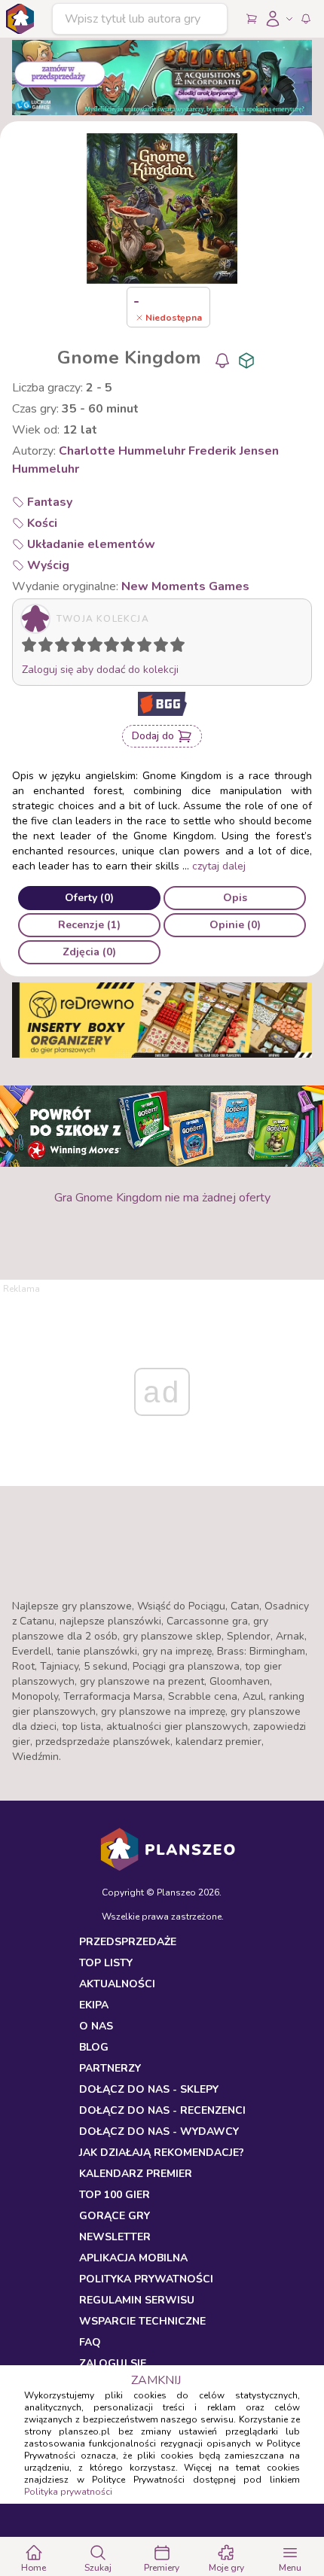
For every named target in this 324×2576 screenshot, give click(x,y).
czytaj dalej (219, 866)
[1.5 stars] (42, 647)
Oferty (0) (89, 898)
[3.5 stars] (75, 647)
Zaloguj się (113, 2363)
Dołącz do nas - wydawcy (159, 2131)
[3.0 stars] (66, 647)
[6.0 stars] (115, 647)
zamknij (156, 2380)
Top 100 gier (115, 2195)
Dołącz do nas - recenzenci (162, 2110)
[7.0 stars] (131, 647)
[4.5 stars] (91, 647)
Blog (94, 2047)
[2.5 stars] (59, 647)
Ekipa (94, 2005)
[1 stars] (26, 647)
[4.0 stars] (82, 647)
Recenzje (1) (89, 925)
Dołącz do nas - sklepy (149, 2089)
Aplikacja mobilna (133, 2258)
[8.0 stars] (148, 647)
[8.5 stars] (157, 647)
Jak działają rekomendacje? (162, 2153)
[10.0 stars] (181, 647)
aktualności (117, 1984)
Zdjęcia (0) (89, 952)
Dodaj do (153, 736)
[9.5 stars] (174, 647)
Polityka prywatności (68, 2492)
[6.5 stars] (124, 647)
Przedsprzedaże (128, 1942)
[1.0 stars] (32, 647)
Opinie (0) (235, 925)
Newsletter (115, 2237)
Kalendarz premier (136, 2174)
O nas (96, 2026)
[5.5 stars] (108, 647)
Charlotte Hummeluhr (122, 451)
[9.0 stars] (164, 647)
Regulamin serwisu (137, 2300)
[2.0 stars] (49, 647)
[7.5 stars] (141, 647)
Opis (235, 898)
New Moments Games (185, 586)
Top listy (106, 1963)
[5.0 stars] (99, 647)
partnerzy (110, 2068)
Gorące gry (115, 2216)
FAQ (90, 2342)
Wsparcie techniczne (142, 2321)
